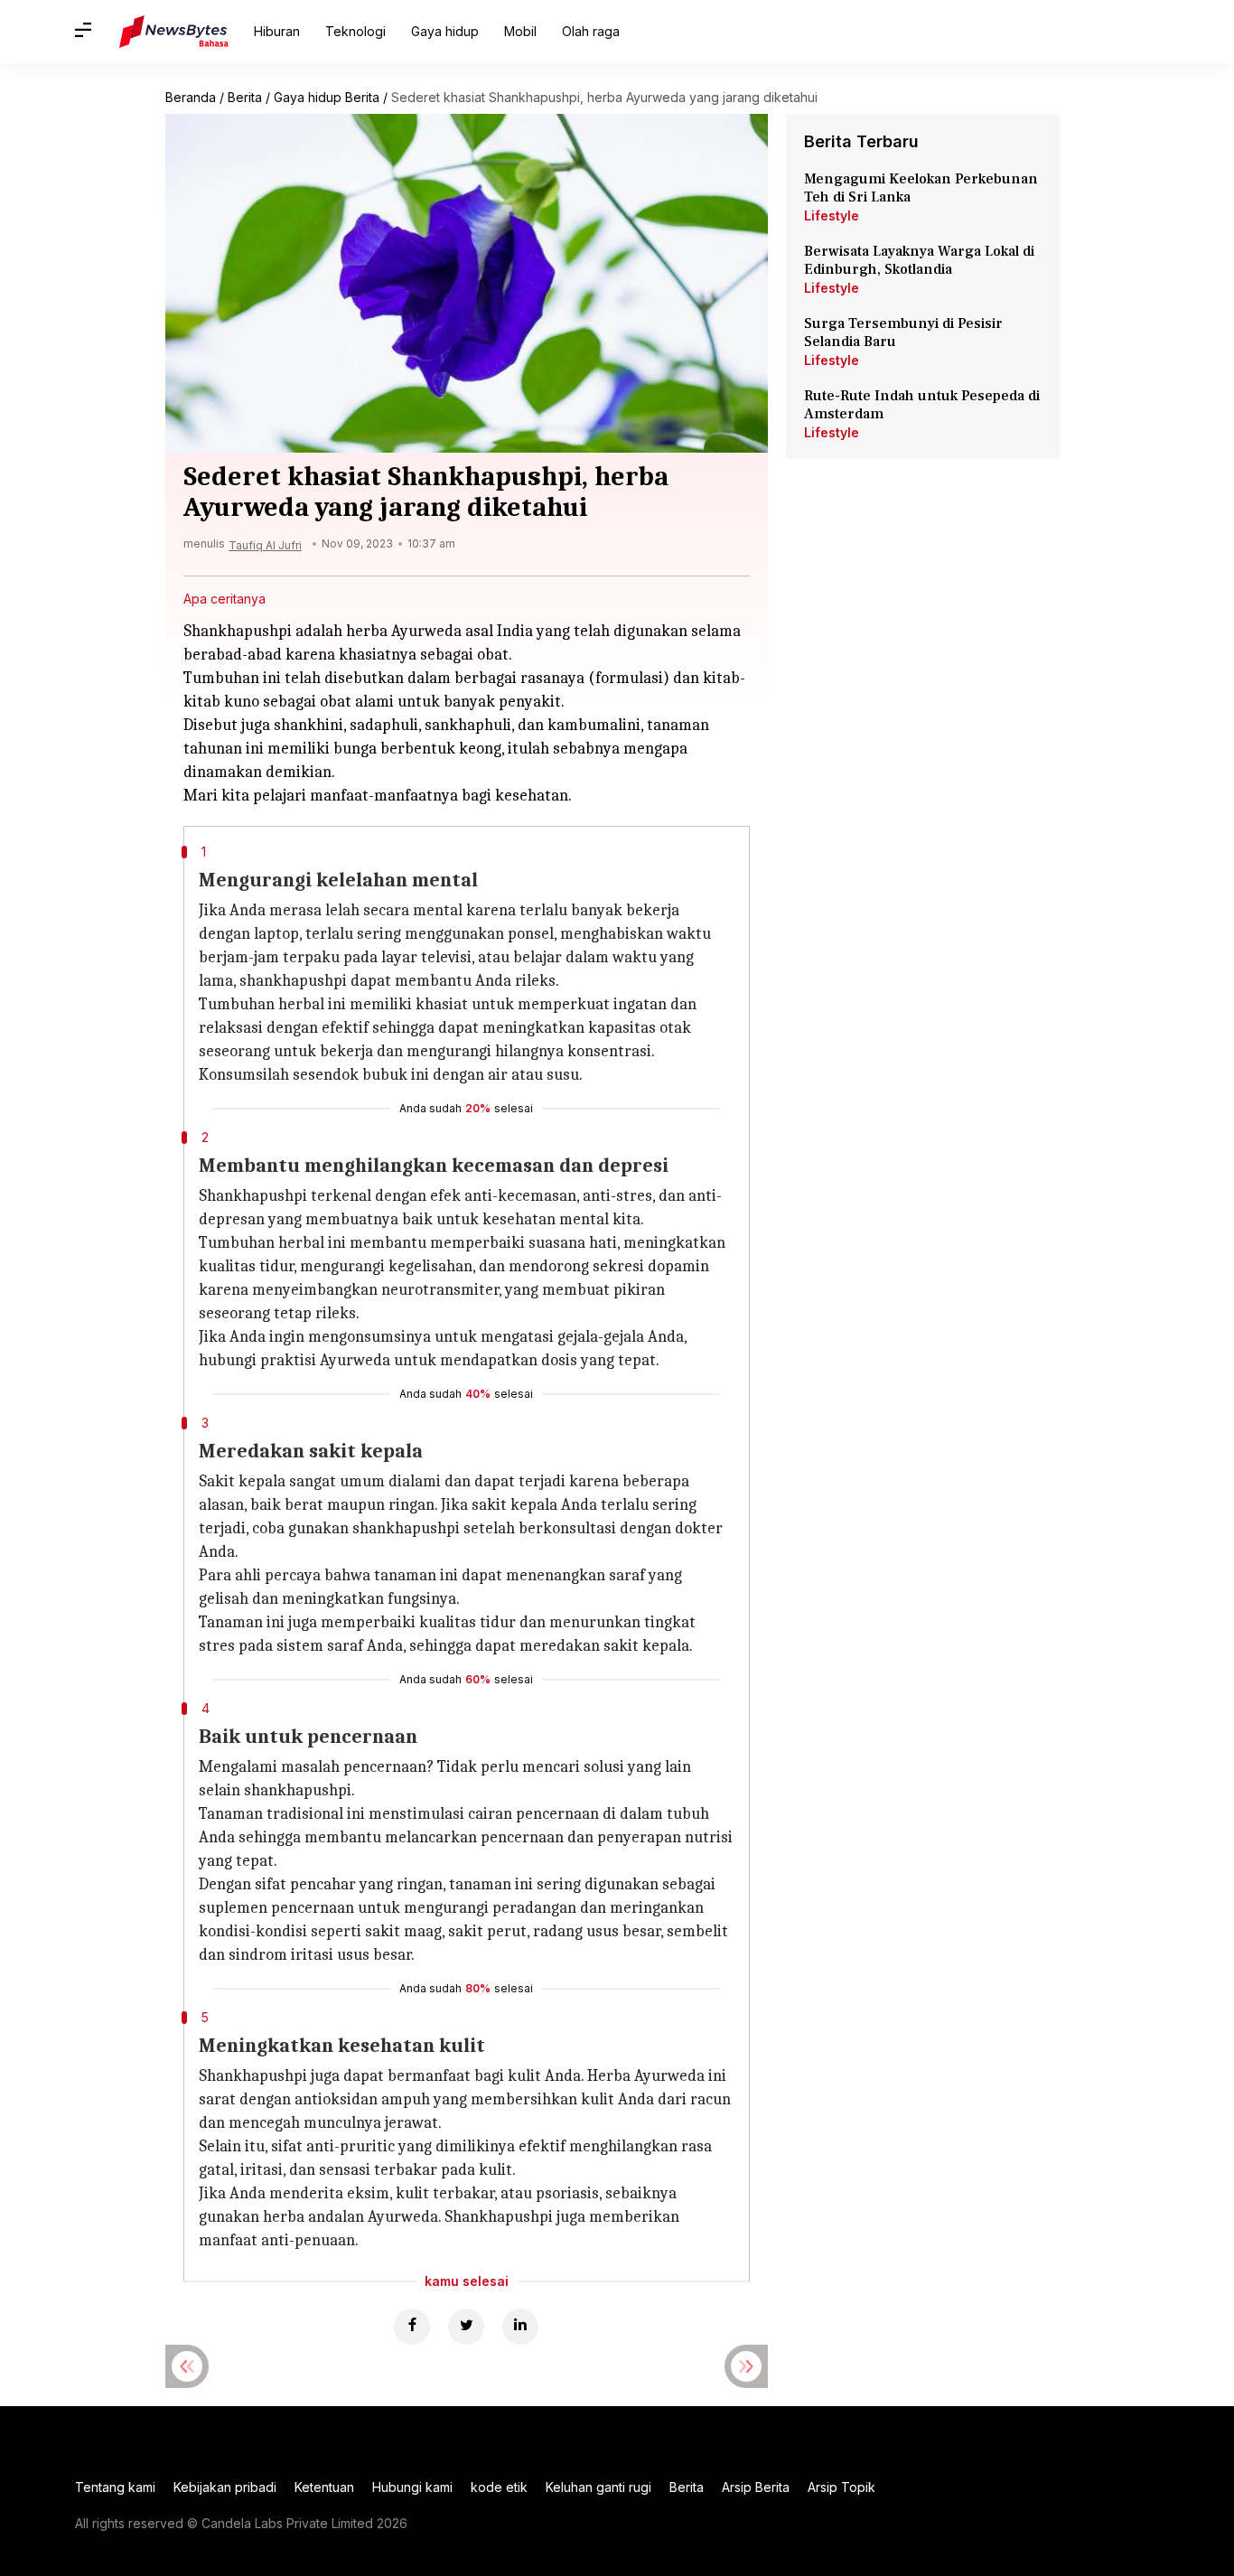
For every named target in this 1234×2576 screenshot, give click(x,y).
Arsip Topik (841, 2487)
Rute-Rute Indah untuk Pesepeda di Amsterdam (922, 405)
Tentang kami (115, 2487)
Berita (245, 97)
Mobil (520, 31)
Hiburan (277, 31)
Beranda (191, 97)
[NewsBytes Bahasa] (174, 32)
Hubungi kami (412, 2487)
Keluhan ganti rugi (598, 2487)
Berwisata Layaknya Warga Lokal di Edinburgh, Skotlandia (919, 260)
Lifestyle (832, 215)
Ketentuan (324, 2487)
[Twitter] (466, 2327)
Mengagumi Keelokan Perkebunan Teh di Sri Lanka (921, 188)
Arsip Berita (756, 2487)
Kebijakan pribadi (225, 2487)
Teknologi (355, 31)
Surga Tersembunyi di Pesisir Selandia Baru (903, 333)
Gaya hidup (445, 31)
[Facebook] (412, 2327)
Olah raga (591, 31)
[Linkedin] (520, 2327)
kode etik (499, 2487)
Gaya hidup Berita (327, 97)
